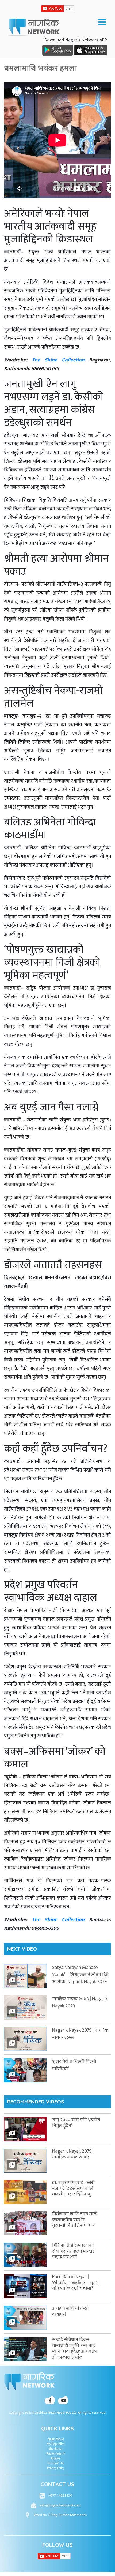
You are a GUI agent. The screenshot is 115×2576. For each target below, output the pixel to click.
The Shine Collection (58, 360)
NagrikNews (56, 2439)
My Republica (56, 2444)
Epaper (56, 2458)
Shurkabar (56, 2449)
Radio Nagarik (56, 2453)
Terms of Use (56, 2463)
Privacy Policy (56, 2468)
